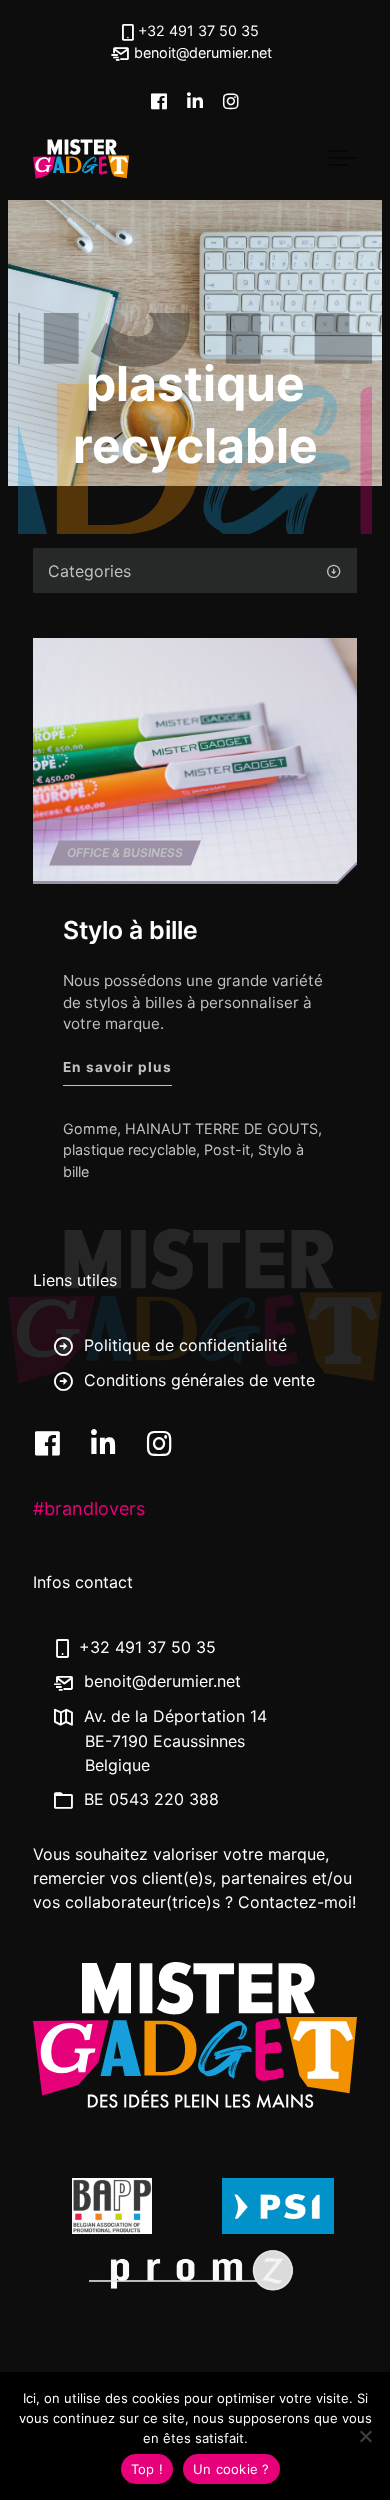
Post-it (227, 1150)
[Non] (365, 2436)
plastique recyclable (129, 1150)
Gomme (90, 1128)
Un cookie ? (231, 2469)
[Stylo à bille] (195, 759)
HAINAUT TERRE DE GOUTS (221, 1128)
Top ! (147, 2469)
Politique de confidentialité (183, 1345)
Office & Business (125, 852)
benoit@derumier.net (201, 52)
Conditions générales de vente (197, 1379)
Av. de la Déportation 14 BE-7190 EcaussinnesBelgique (173, 1740)
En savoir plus (117, 1067)
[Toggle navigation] (343, 159)
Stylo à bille (130, 930)
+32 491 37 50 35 (198, 30)
